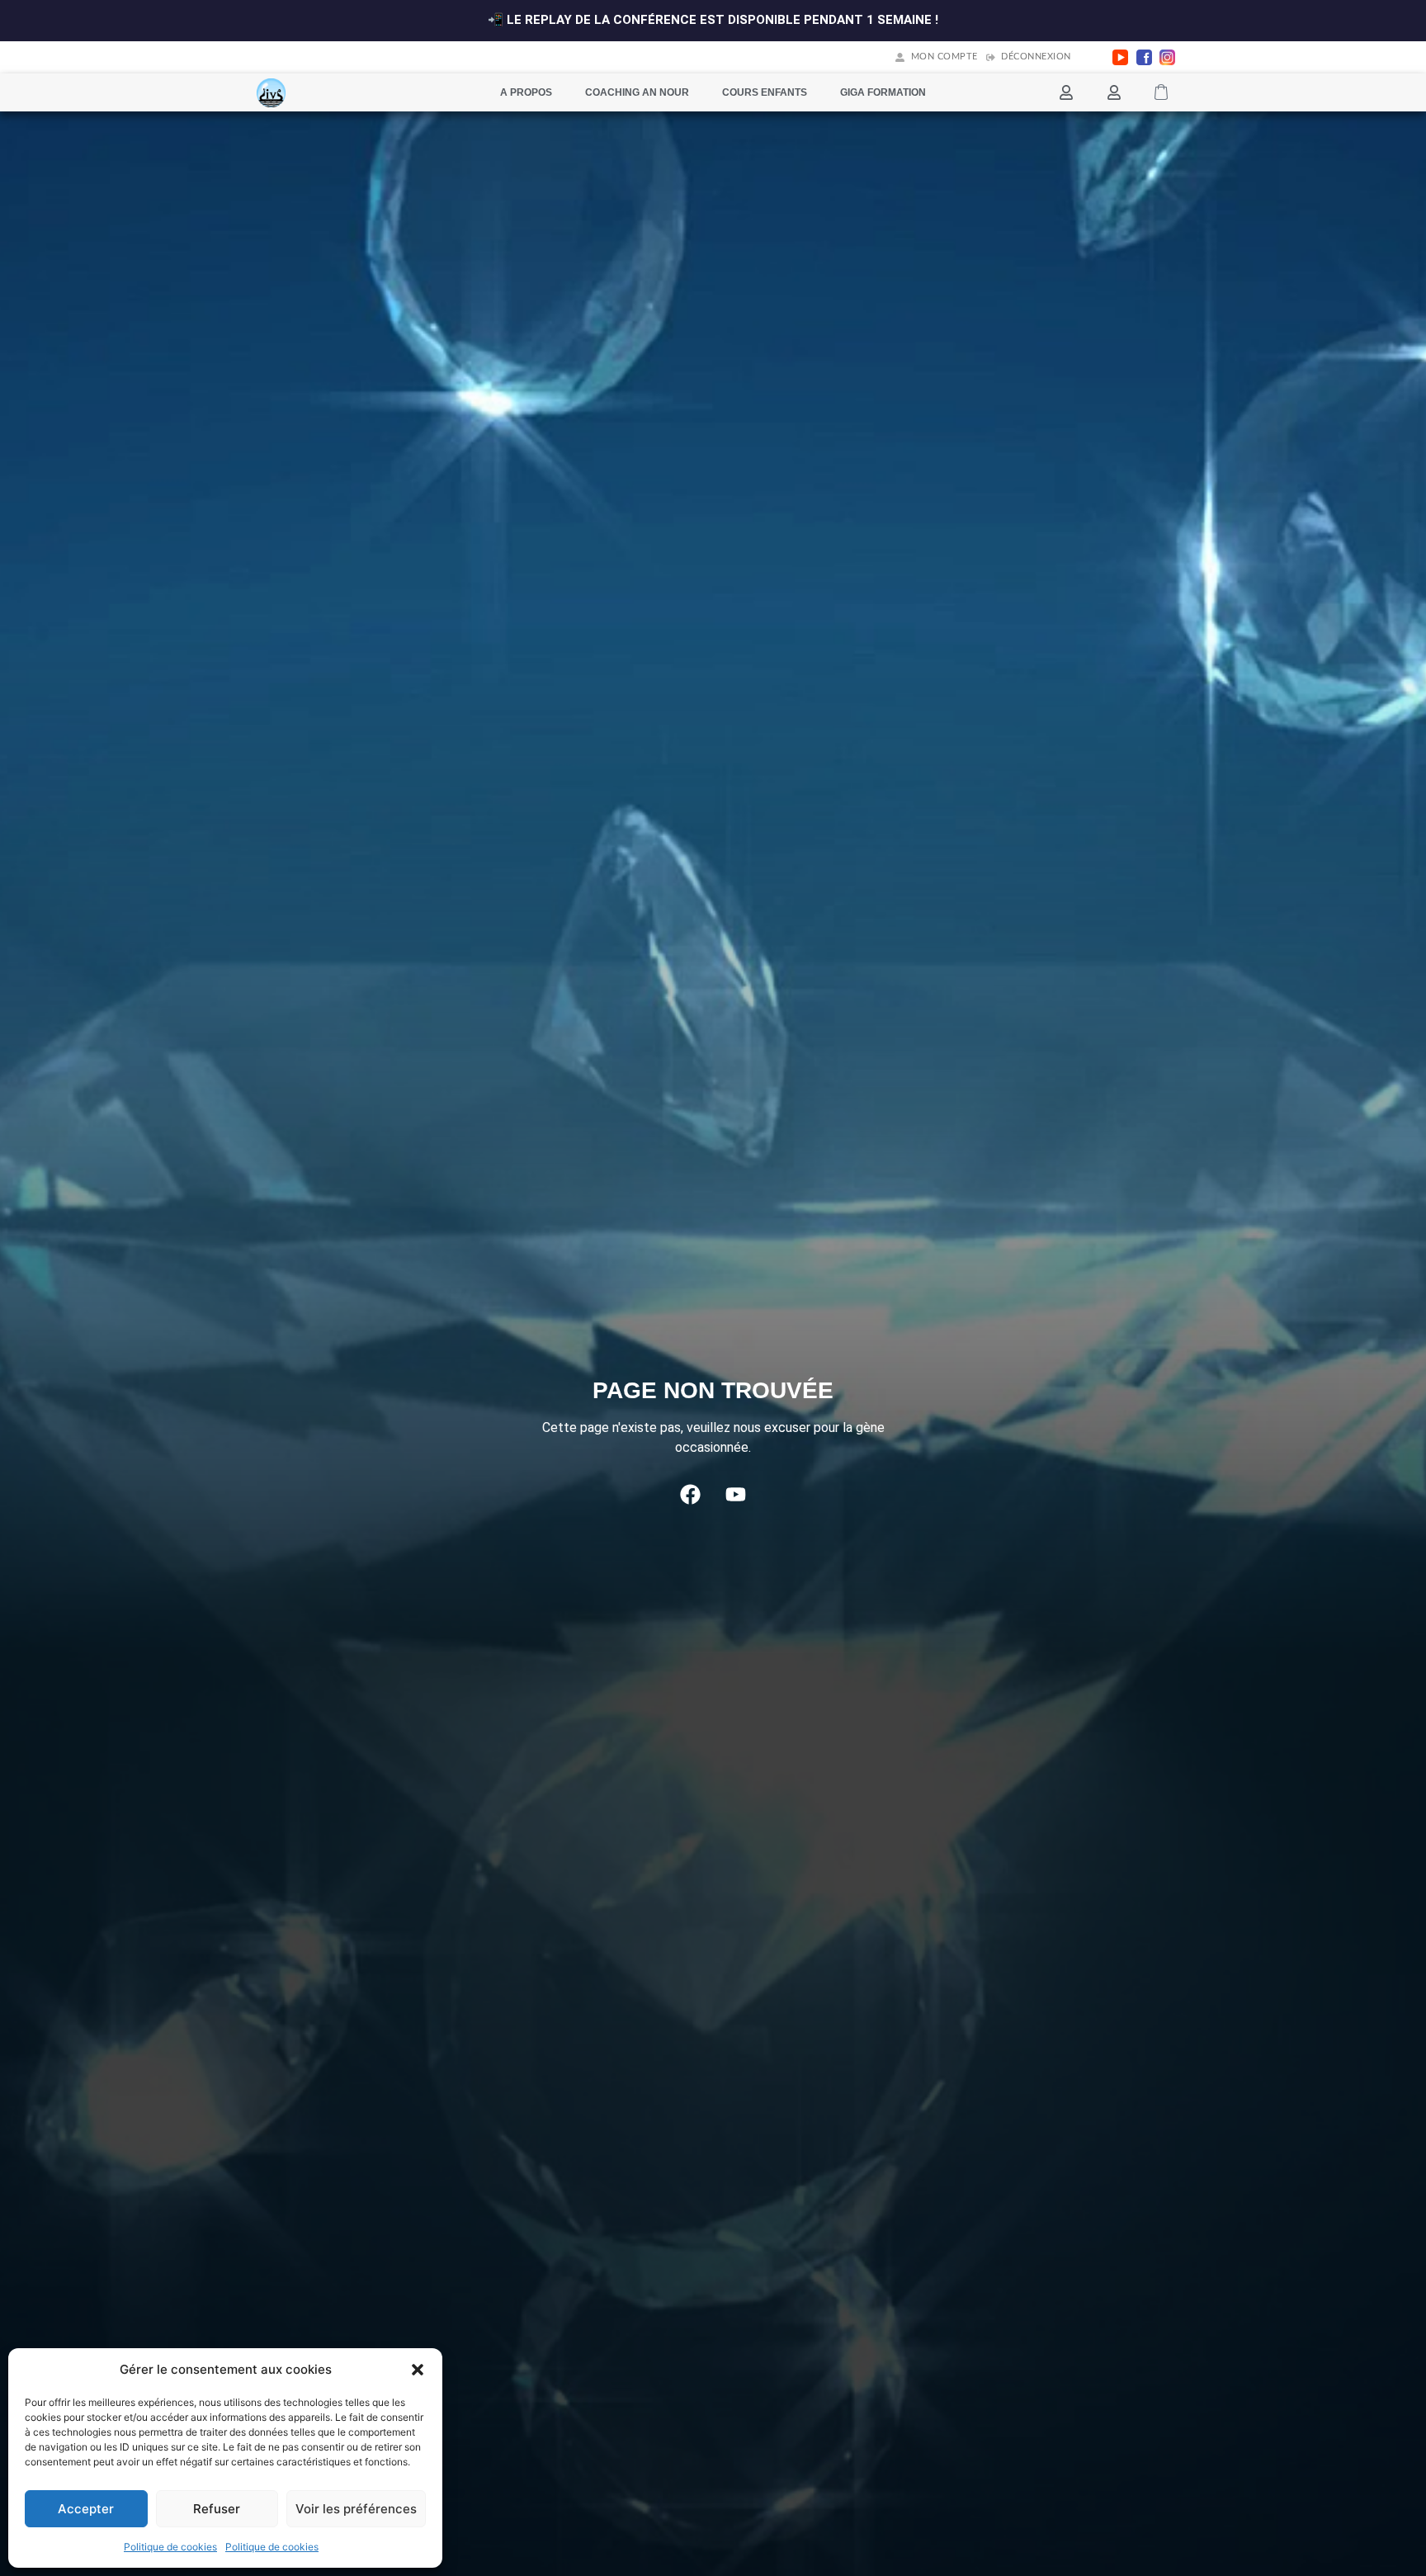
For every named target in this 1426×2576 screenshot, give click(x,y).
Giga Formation (883, 92)
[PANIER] (1161, 92)
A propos (526, 92)
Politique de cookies (170, 2547)
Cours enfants (765, 92)
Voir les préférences (356, 2509)
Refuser (217, 2509)
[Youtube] (736, 1495)
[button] (418, 2370)
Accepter (86, 2509)
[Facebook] (691, 1495)
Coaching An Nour (637, 92)
